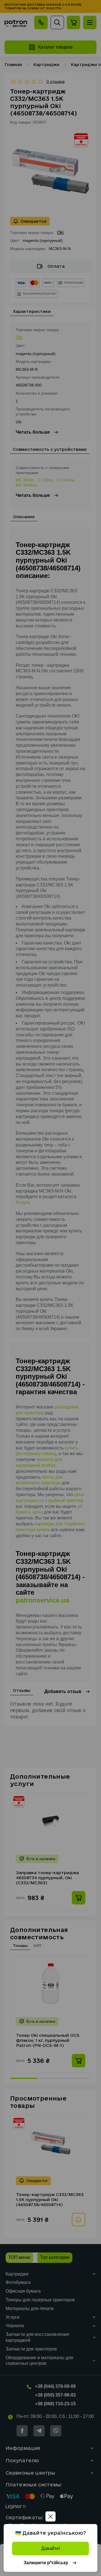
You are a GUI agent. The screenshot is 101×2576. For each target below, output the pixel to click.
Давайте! (51, 2548)
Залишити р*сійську (46, 2563)
